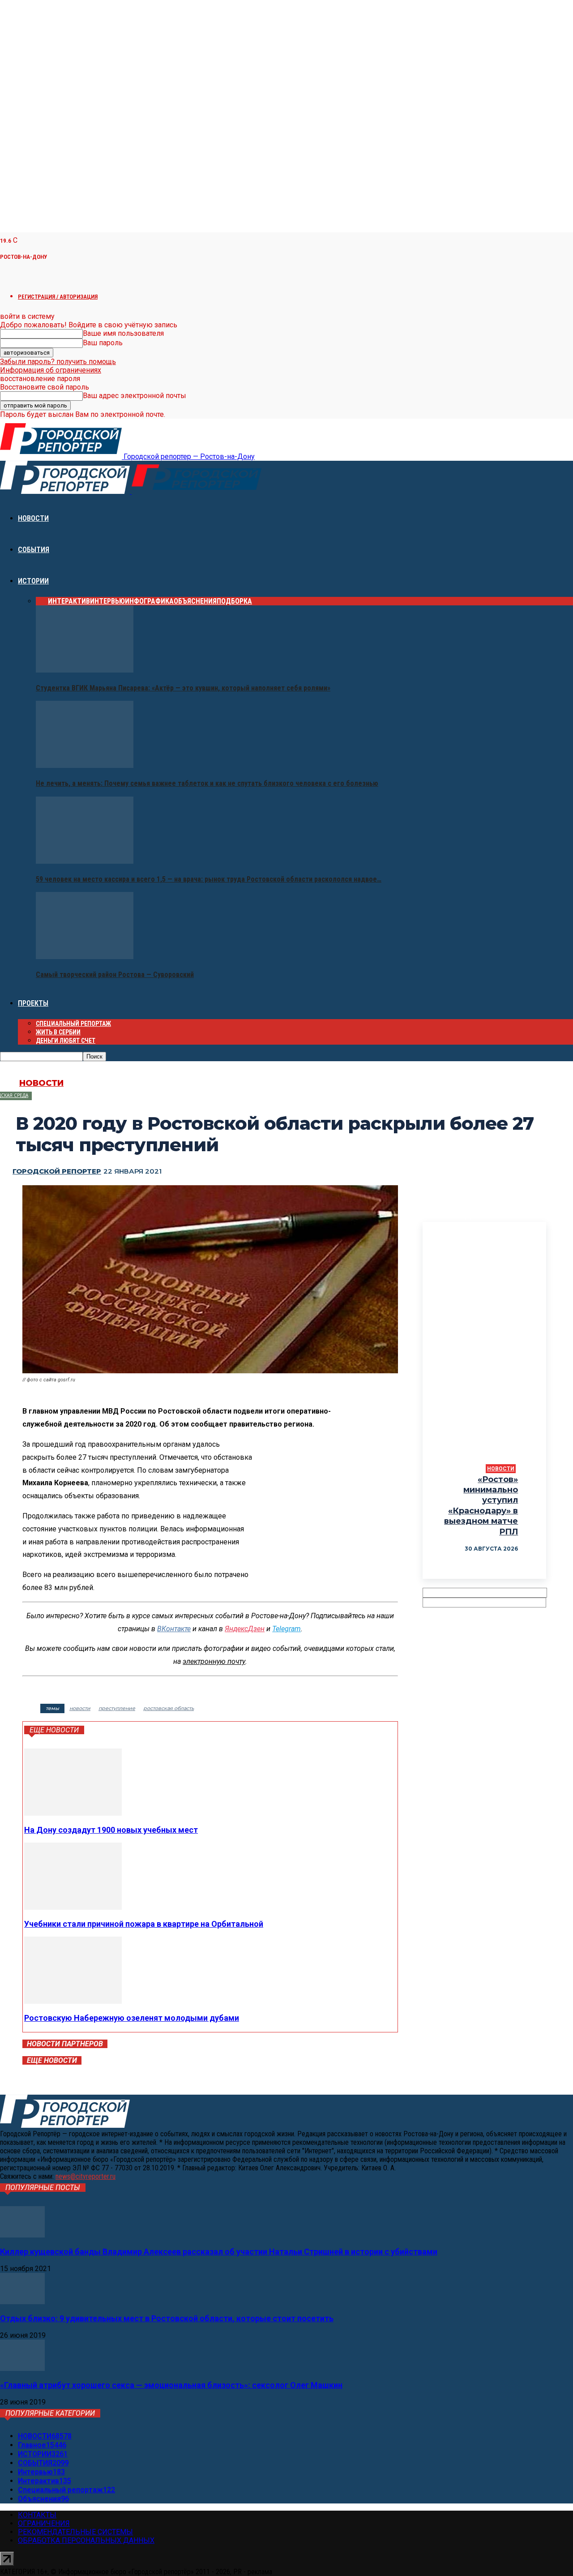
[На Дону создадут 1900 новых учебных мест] (73, 1813)
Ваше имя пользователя (123, 333)
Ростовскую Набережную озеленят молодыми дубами (132, 2018)
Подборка (234, 601)
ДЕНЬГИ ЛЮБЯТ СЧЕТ (66, 1041)
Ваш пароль (103, 343)
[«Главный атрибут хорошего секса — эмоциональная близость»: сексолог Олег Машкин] (22, 2368)
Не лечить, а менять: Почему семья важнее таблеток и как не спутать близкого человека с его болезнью (207, 783)
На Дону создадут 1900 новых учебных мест (111, 1830)
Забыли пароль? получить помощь (58, 362)
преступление (117, 1708)
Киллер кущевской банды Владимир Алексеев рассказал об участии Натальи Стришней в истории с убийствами (219, 2252)
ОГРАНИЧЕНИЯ (44, 2523)
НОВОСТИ (33, 518)
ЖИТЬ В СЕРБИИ (58, 1032)
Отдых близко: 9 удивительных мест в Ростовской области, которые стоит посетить (167, 2318)
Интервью (107, 601)
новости (80, 1708)
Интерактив (69, 601)
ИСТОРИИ (33, 581)
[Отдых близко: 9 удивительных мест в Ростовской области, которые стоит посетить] (22, 2302)
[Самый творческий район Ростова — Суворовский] (85, 957)
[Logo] (66, 491)
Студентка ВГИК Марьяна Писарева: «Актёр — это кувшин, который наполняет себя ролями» (183, 688)
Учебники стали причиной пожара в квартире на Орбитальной (144, 1924)
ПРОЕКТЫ (33, 1003)
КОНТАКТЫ (37, 2515)
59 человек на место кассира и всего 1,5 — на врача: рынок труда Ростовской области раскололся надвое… (209, 879)
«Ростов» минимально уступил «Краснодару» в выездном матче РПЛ (481, 1506)
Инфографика (149, 601)
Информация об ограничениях (51, 370)
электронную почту (214, 1661)
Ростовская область (169, 1708)
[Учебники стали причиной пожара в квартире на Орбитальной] (73, 1907)
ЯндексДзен (245, 1629)
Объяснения (195, 601)
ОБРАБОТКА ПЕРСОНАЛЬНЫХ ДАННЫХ (86, 2540)
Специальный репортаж (73, 1024)
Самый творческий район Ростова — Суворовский (115, 975)
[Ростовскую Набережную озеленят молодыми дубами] (73, 2001)
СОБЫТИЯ (34, 550)
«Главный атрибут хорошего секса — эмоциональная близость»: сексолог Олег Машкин (171, 2385)
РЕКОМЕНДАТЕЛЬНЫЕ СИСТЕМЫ (75, 2532)
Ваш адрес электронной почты (135, 396)
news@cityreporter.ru (86, 2176)
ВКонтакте (174, 1629)
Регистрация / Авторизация (58, 297)
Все (42, 601)
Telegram (286, 1629)
